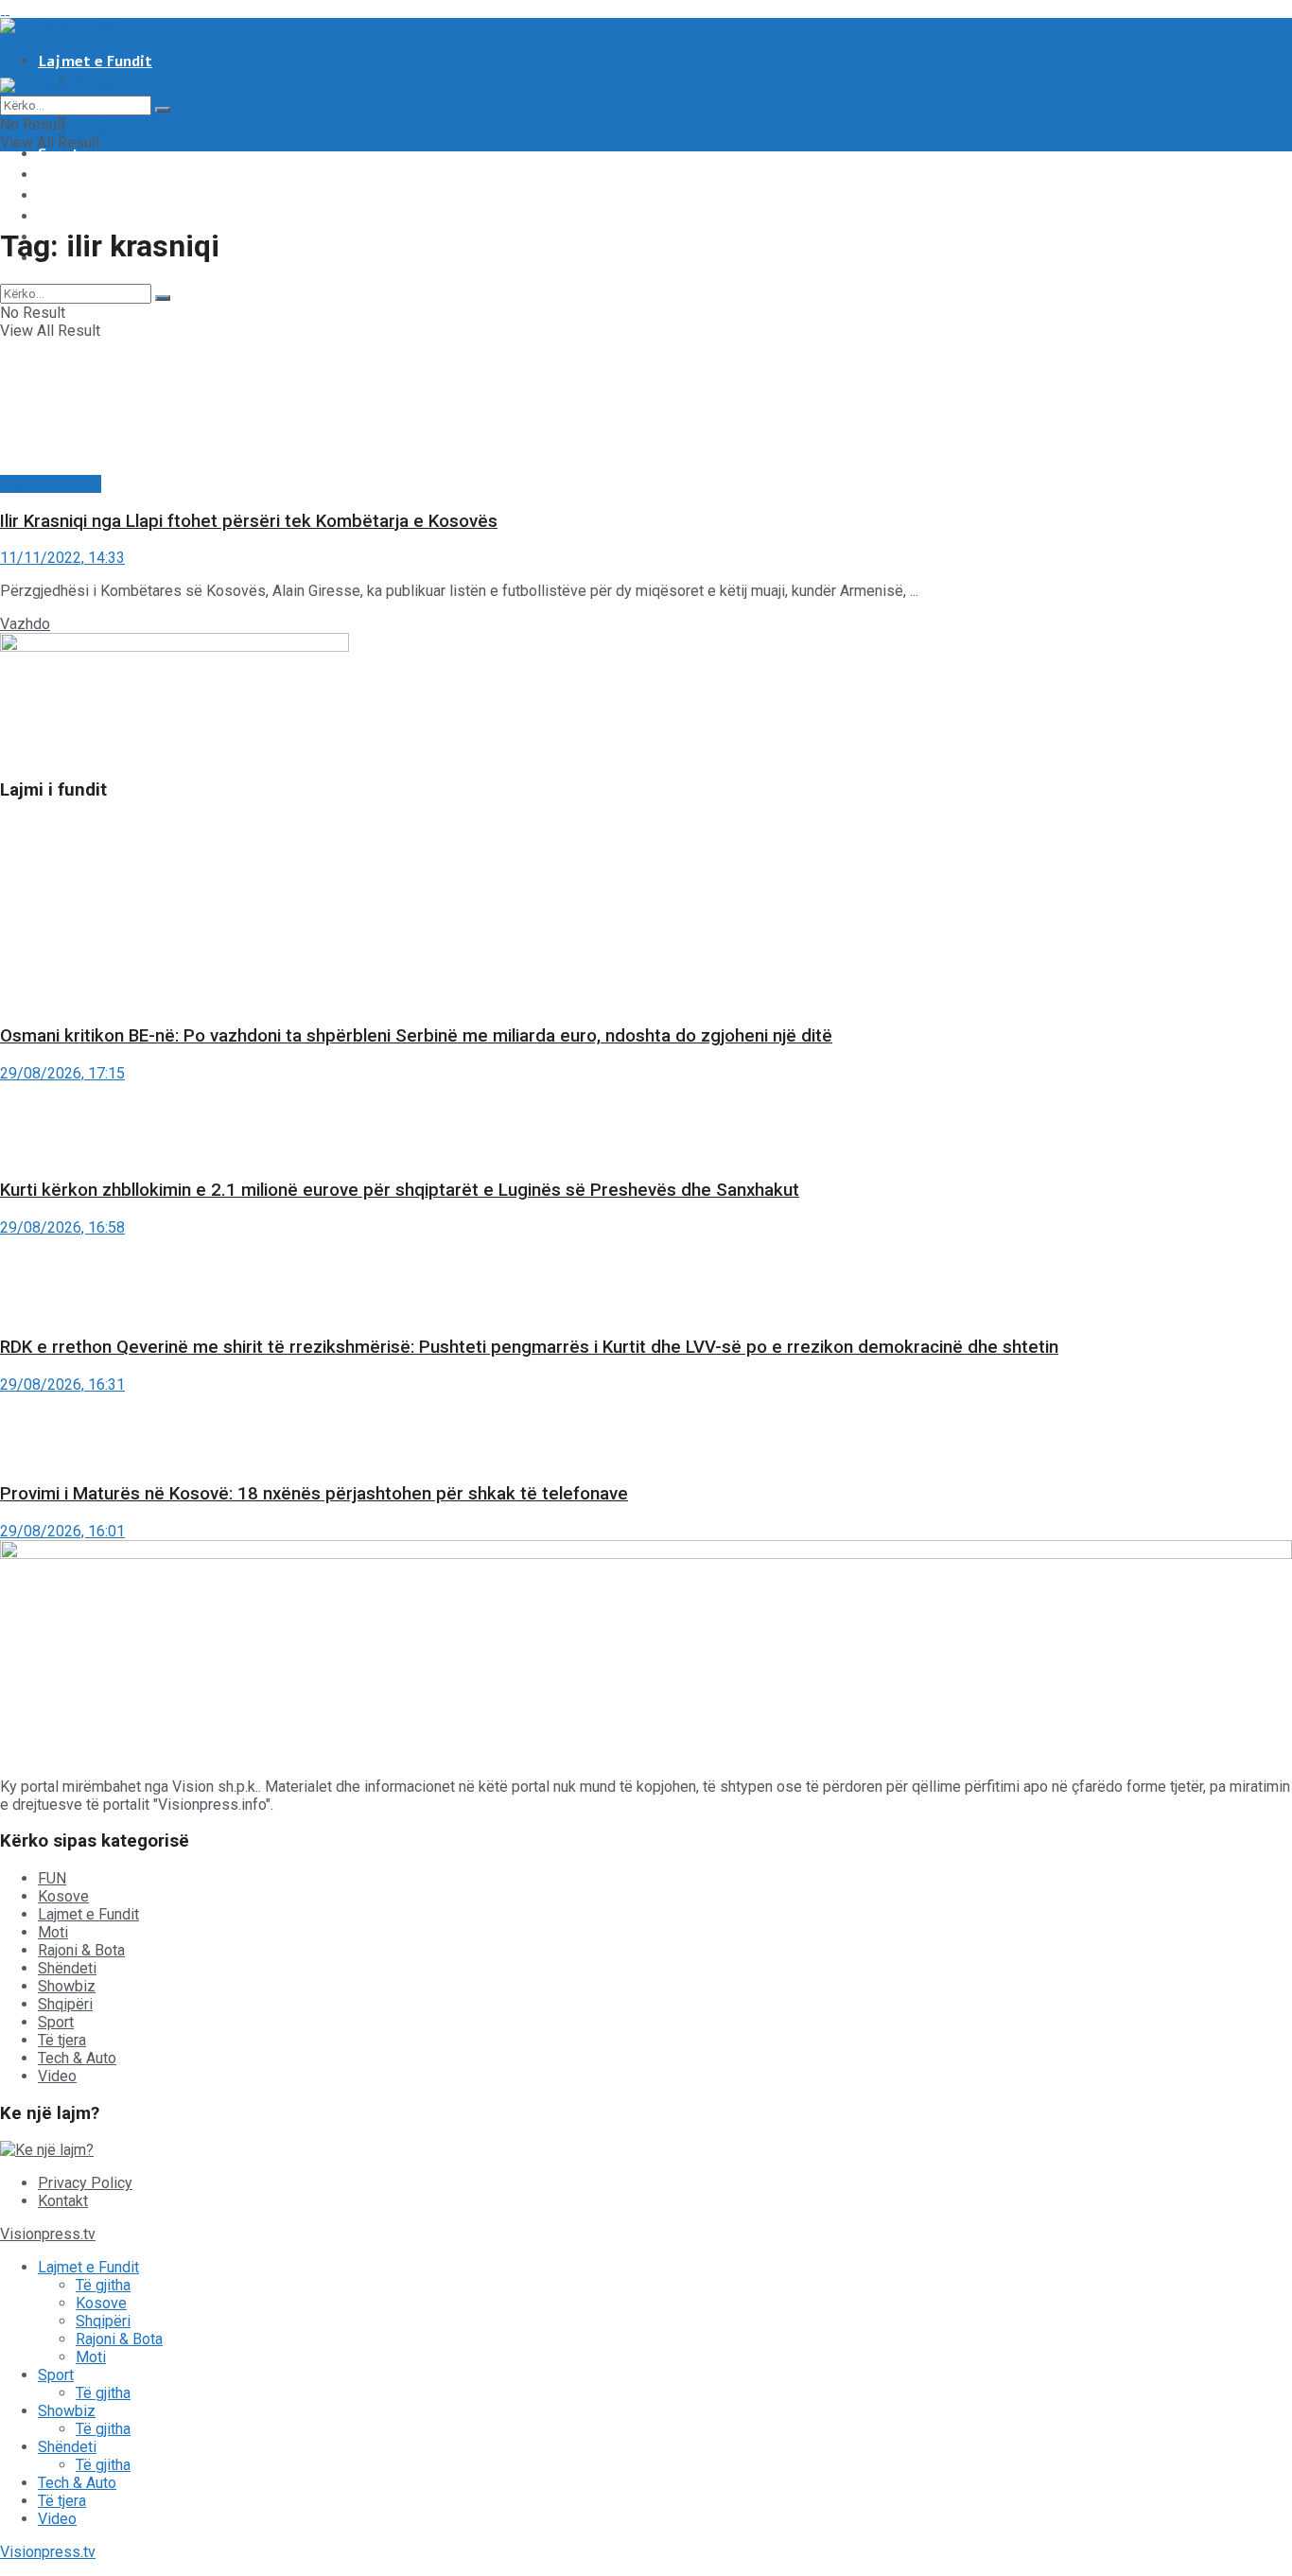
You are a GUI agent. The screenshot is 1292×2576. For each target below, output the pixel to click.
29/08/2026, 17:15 (62, 1073)
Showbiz (69, 175)
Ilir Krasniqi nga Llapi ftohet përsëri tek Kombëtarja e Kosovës (249, 521)
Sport (59, 154)
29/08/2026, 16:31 (62, 1384)
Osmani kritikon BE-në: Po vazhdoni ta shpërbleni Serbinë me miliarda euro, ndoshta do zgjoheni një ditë (416, 1036)
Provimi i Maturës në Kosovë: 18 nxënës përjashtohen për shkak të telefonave (314, 1494)
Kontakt (63, 2201)
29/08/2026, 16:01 (62, 1531)
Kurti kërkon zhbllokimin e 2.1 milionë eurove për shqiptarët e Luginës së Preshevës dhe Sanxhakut (400, 1190)
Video (57, 2076)
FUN (52, 1878)
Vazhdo (25, 624)
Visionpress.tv (48, 2234)
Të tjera (68, 217)
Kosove (63, 1896)
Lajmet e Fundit (95, 61)
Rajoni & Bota (119, 117)
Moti (53, 1932)
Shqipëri (65, 2004)
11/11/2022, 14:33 (62, 558)
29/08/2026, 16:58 (62, 1227)
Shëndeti (70, 196)
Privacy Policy (85, 2183)
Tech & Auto (77, 2058)
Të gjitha (103, 2285)
